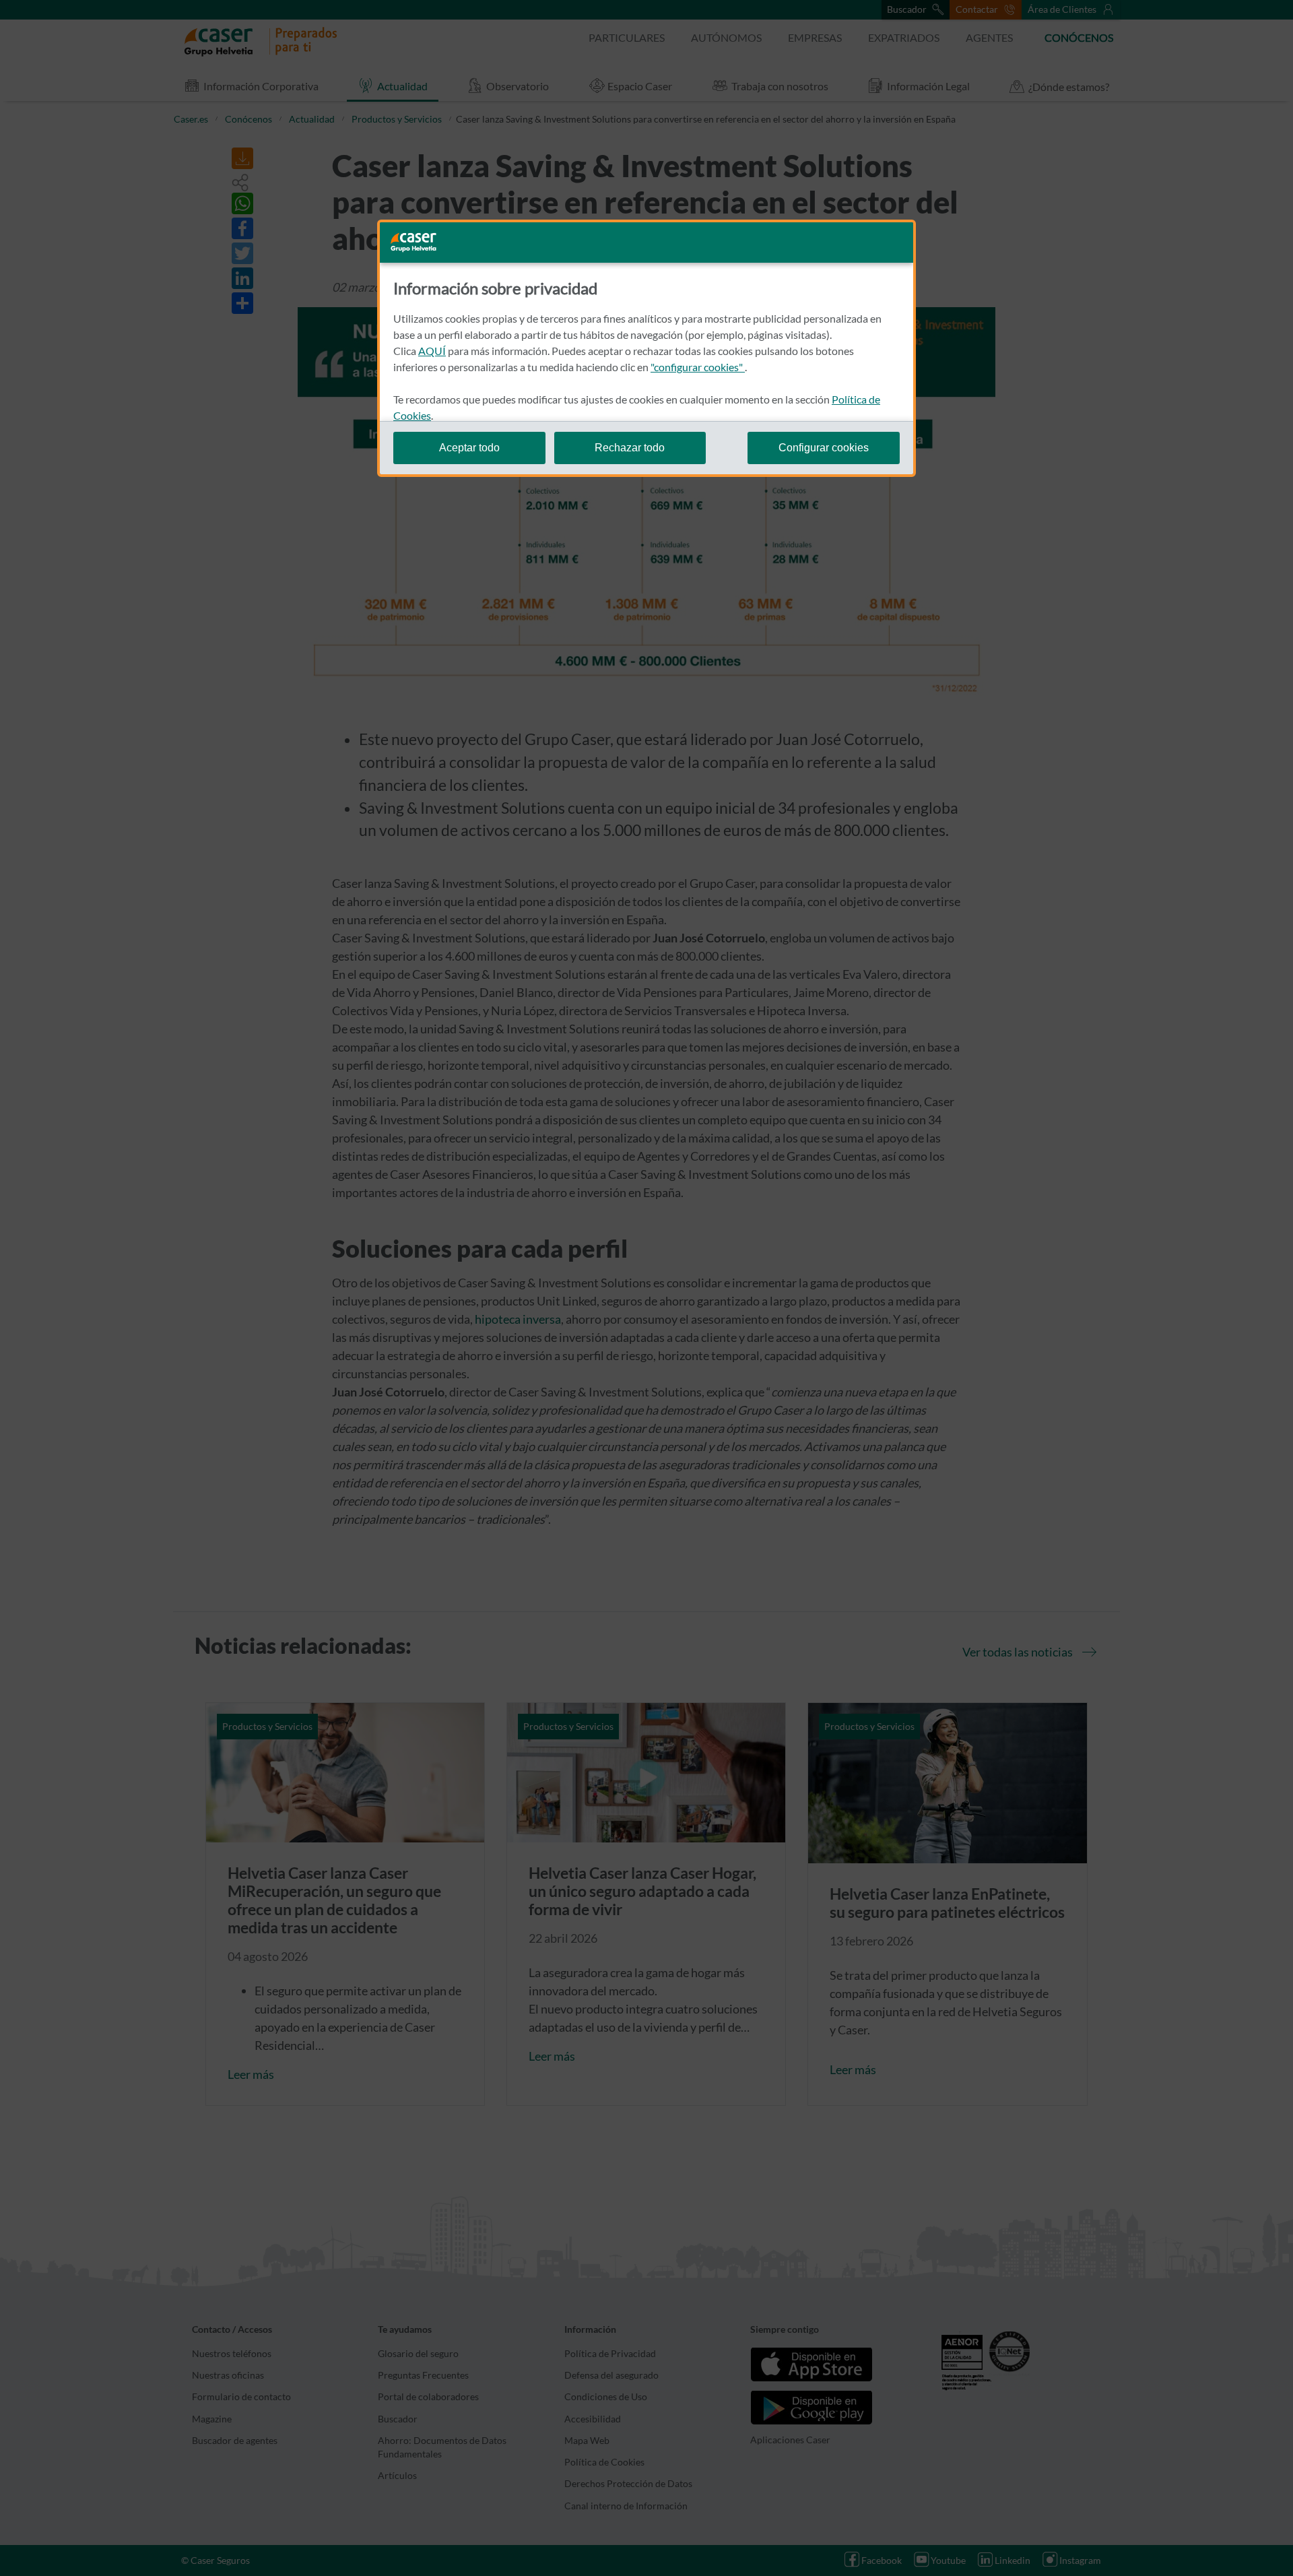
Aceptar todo (469, 448)
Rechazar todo (630, 448)
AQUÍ (432, 351)
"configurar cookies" (698, 367)
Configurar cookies (824, 448)
